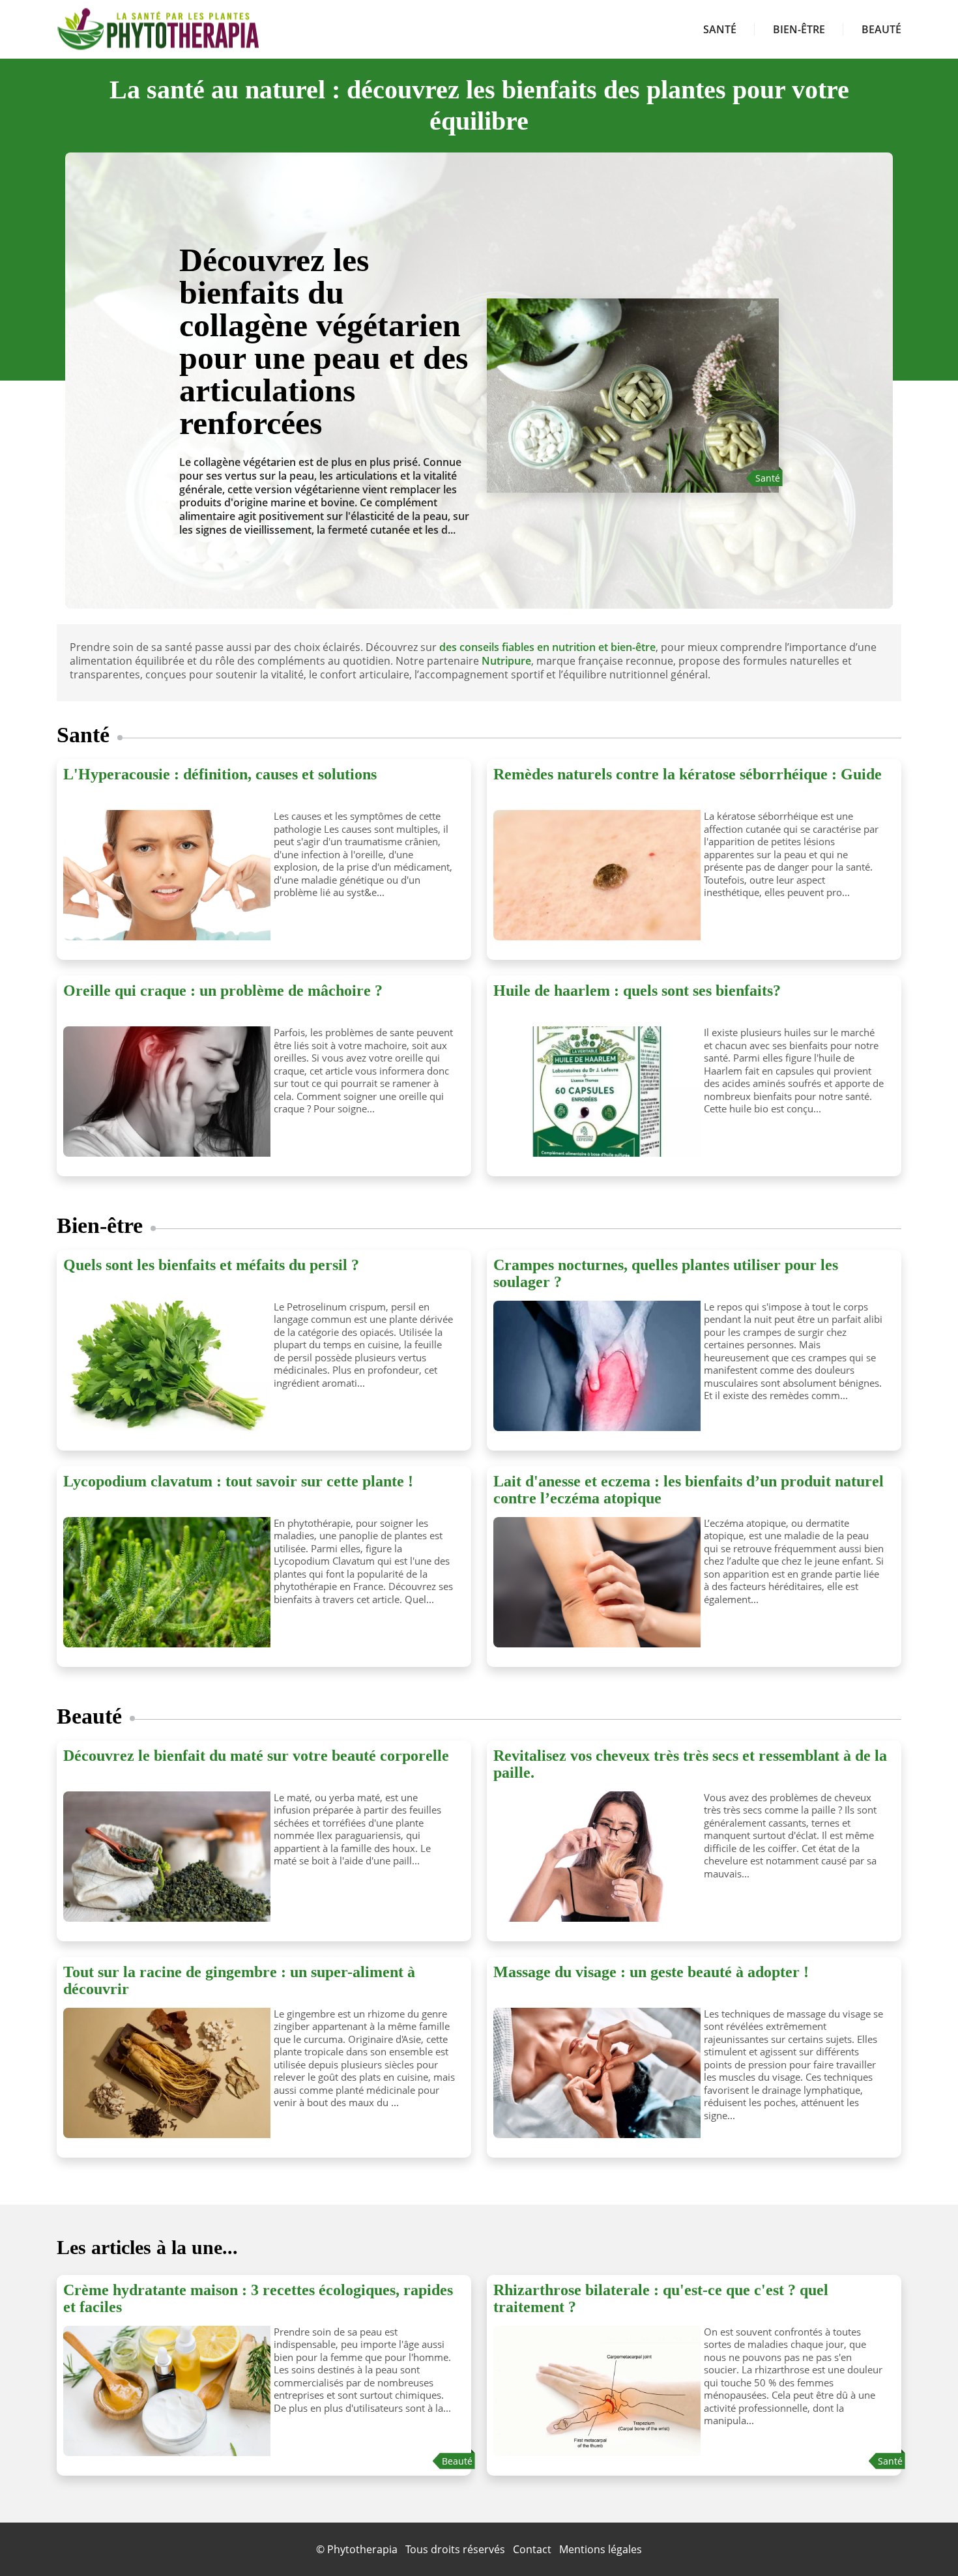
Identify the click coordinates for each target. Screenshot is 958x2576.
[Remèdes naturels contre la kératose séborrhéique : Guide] (594, 875)
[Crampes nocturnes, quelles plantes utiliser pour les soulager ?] (594, 1366)
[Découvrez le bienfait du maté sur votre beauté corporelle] (164, 1857)
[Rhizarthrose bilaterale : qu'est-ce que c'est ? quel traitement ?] (594, 2391)
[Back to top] (922, 2540)
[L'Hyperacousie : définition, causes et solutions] (164, 875)
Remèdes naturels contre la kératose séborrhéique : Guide (688, 774)
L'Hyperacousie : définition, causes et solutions (220, 774)
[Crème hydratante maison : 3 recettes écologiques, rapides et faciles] (164, 2391)
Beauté (881, 29)
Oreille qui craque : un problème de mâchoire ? (223, 991)
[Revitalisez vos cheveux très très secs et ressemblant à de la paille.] (594, 1857)
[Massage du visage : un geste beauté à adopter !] (594, 2073)
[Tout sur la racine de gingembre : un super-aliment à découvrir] (164, 2073)
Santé (720, 29)
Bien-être (799, 29)
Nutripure (506, 661)
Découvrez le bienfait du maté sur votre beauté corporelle (256, 1756)
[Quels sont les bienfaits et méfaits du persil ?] (164, 1366)
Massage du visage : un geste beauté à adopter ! (651, 1972)
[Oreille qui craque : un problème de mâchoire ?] (164, 1092)
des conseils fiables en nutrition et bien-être (547, 647)
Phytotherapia (362, 2549)
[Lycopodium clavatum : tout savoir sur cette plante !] (164, 1582)
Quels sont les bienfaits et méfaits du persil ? (211, 1265)
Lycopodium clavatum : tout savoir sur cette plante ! (238, 1481)
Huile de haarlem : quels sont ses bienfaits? (637, 991)
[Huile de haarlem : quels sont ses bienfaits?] (594, 1092)
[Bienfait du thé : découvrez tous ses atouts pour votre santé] (633, 370)
